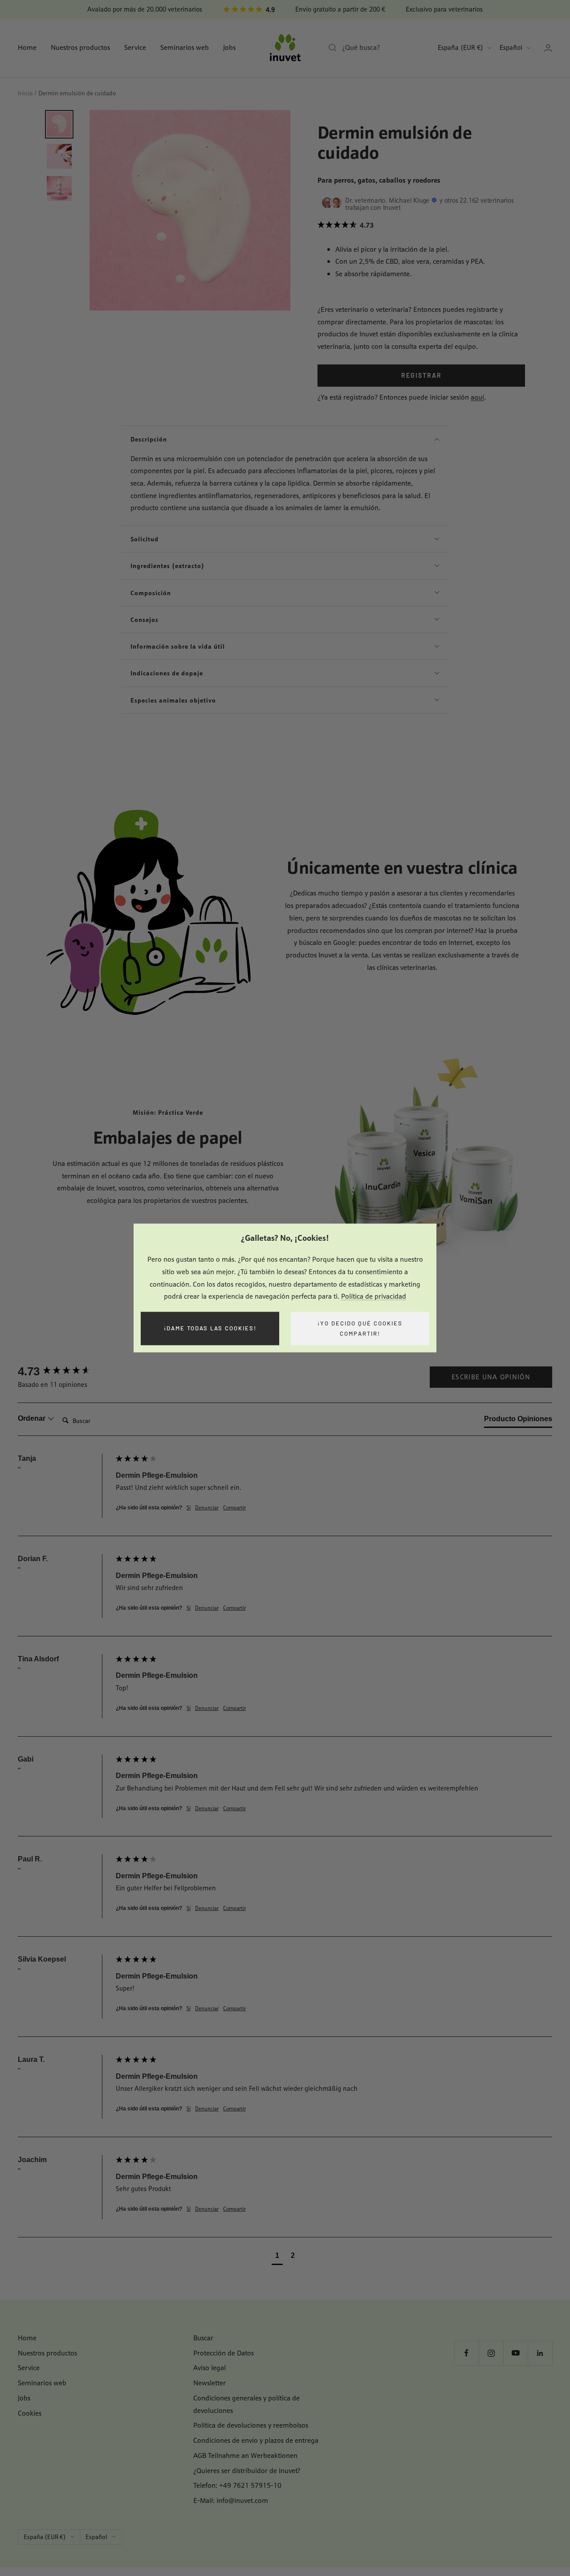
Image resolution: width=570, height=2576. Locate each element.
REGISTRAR (421, 375)
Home (27, 47)
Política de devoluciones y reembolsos (251, 2425)
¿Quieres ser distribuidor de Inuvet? (247, 2471)
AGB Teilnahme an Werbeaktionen (245, 2455)
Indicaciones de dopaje (167, 673)
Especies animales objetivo (173, 700)
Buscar (203, 2338)
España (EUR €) (460, 47)
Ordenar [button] (33, 1418)
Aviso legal (210, 2368)
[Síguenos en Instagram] (491, 2353)
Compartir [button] (234, 1508)
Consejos (145, 619)
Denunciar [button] (207, 1508)
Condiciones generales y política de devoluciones (246, 2404)
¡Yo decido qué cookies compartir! (360, 1328)
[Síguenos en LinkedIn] (540, 2353)
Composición (151, 593)
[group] (65, 1371)
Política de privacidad (374, 1297)
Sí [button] (189, 1508)
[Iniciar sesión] (548, 48)
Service (135, 47)
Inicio (25, 93)
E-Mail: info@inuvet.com (231, 2500)
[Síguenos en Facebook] (466, 2353)
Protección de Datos (224, 2353)
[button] (421, 225)
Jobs (229, 47)
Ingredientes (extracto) (167, 566)
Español (511, 47)
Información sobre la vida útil (178, 646)
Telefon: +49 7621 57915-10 (237, 2485)
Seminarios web (185, 47)
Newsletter (210, 2383)
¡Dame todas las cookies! (210, 1329)
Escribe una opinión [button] (491, 1377)
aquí (477, 397)
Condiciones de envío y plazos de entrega (256, 2440)
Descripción (149, 439)
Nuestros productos (80, 47)
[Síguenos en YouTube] (515, 2353)
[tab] (518, 1421)
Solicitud (145, 539)
